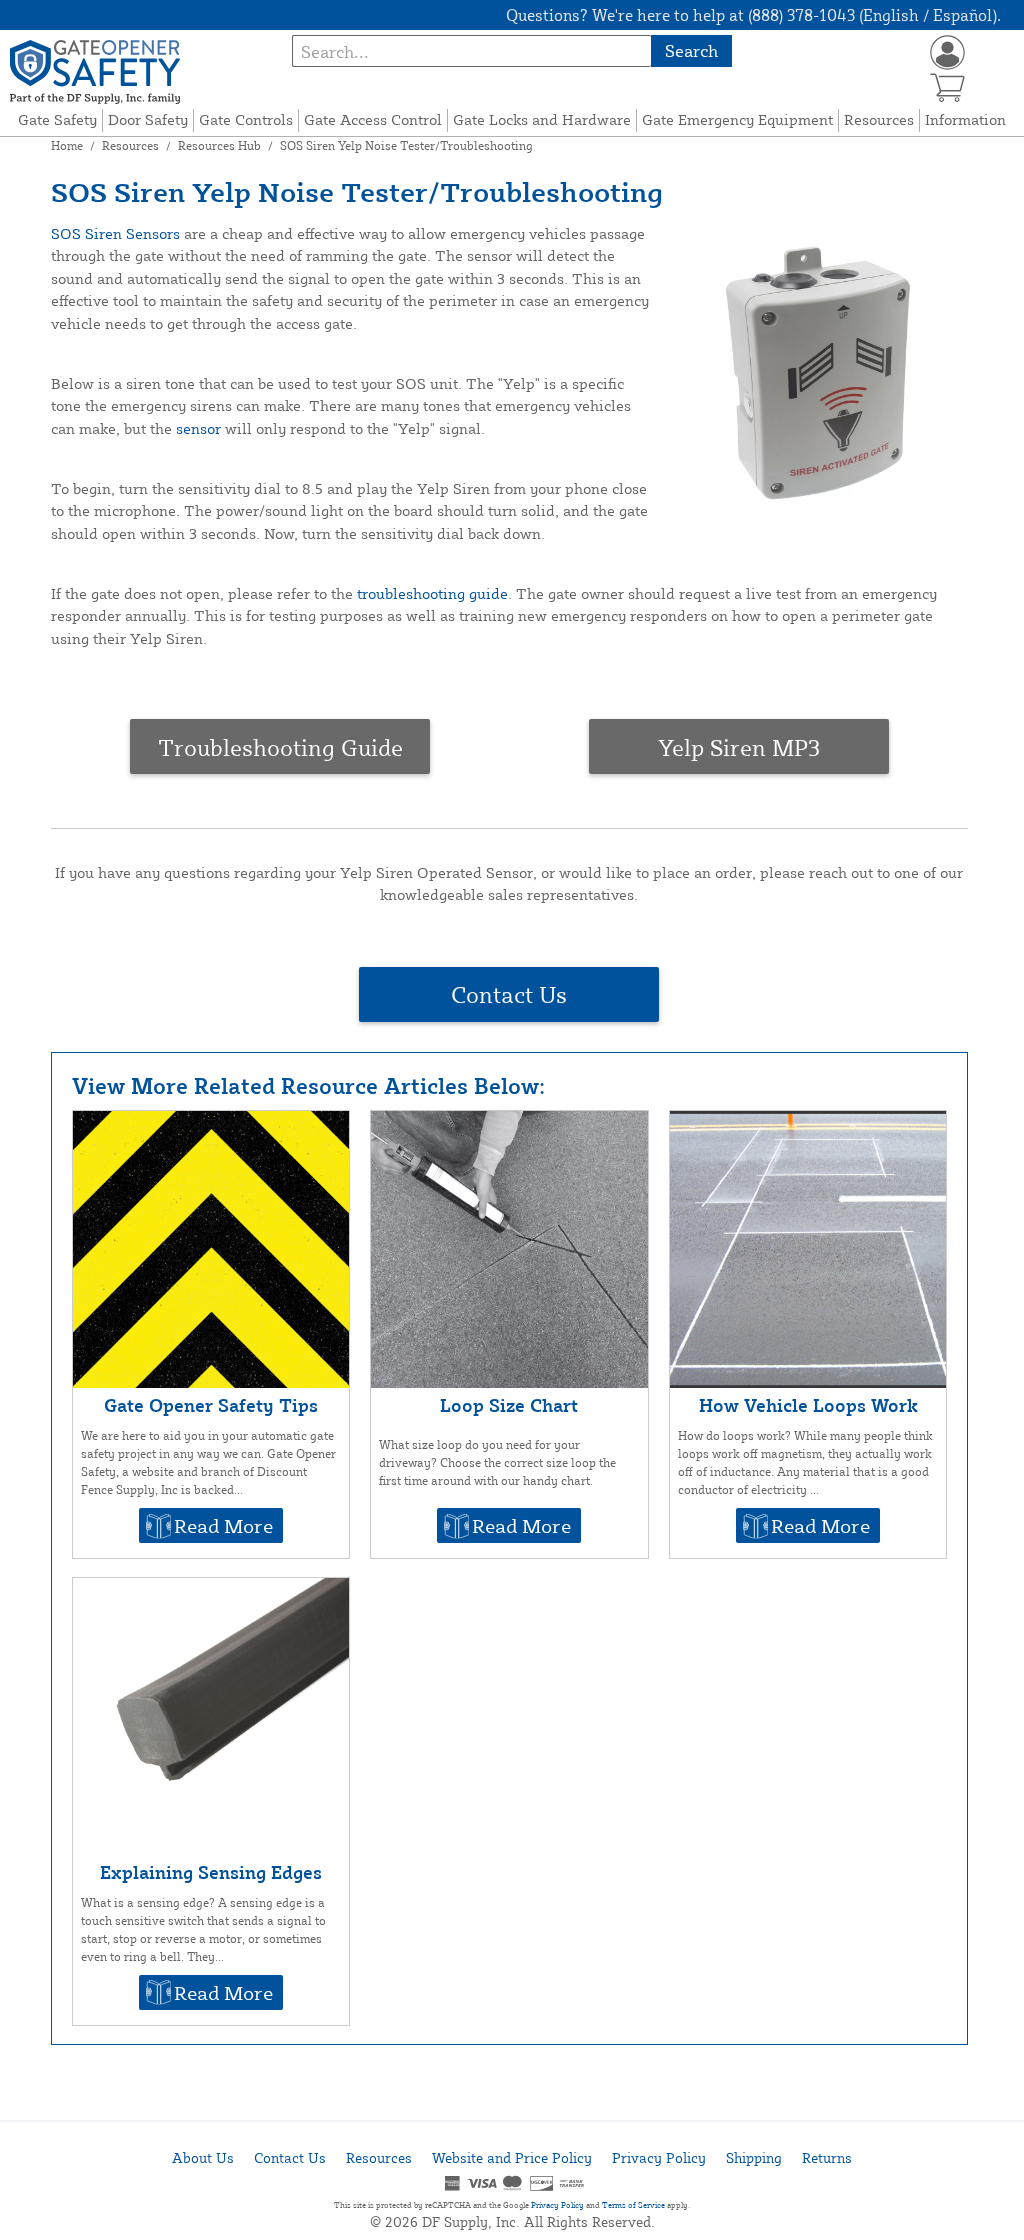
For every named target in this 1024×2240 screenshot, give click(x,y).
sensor (198, 428)
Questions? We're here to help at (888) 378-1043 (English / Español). (753, 15)
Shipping (754, 2157)
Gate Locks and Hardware (542, 119)
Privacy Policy (659, 2157)
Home (67, 145)
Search (691, 50)
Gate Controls (246, 119)
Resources (879, 119)
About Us (203, 2157)
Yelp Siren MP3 (739, 747)
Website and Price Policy (512, 2157)
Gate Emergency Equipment (737, 119)
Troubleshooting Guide (280, 747)
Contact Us (509, 994)
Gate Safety (57, 119)
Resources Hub (219, 145)
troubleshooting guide (432, 593)
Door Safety (148, 119)
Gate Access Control (373, 119)
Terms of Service (633, 2205)
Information (965, 119)
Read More (223, 1525)
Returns (827, 2157)
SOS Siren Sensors (115, 233)
